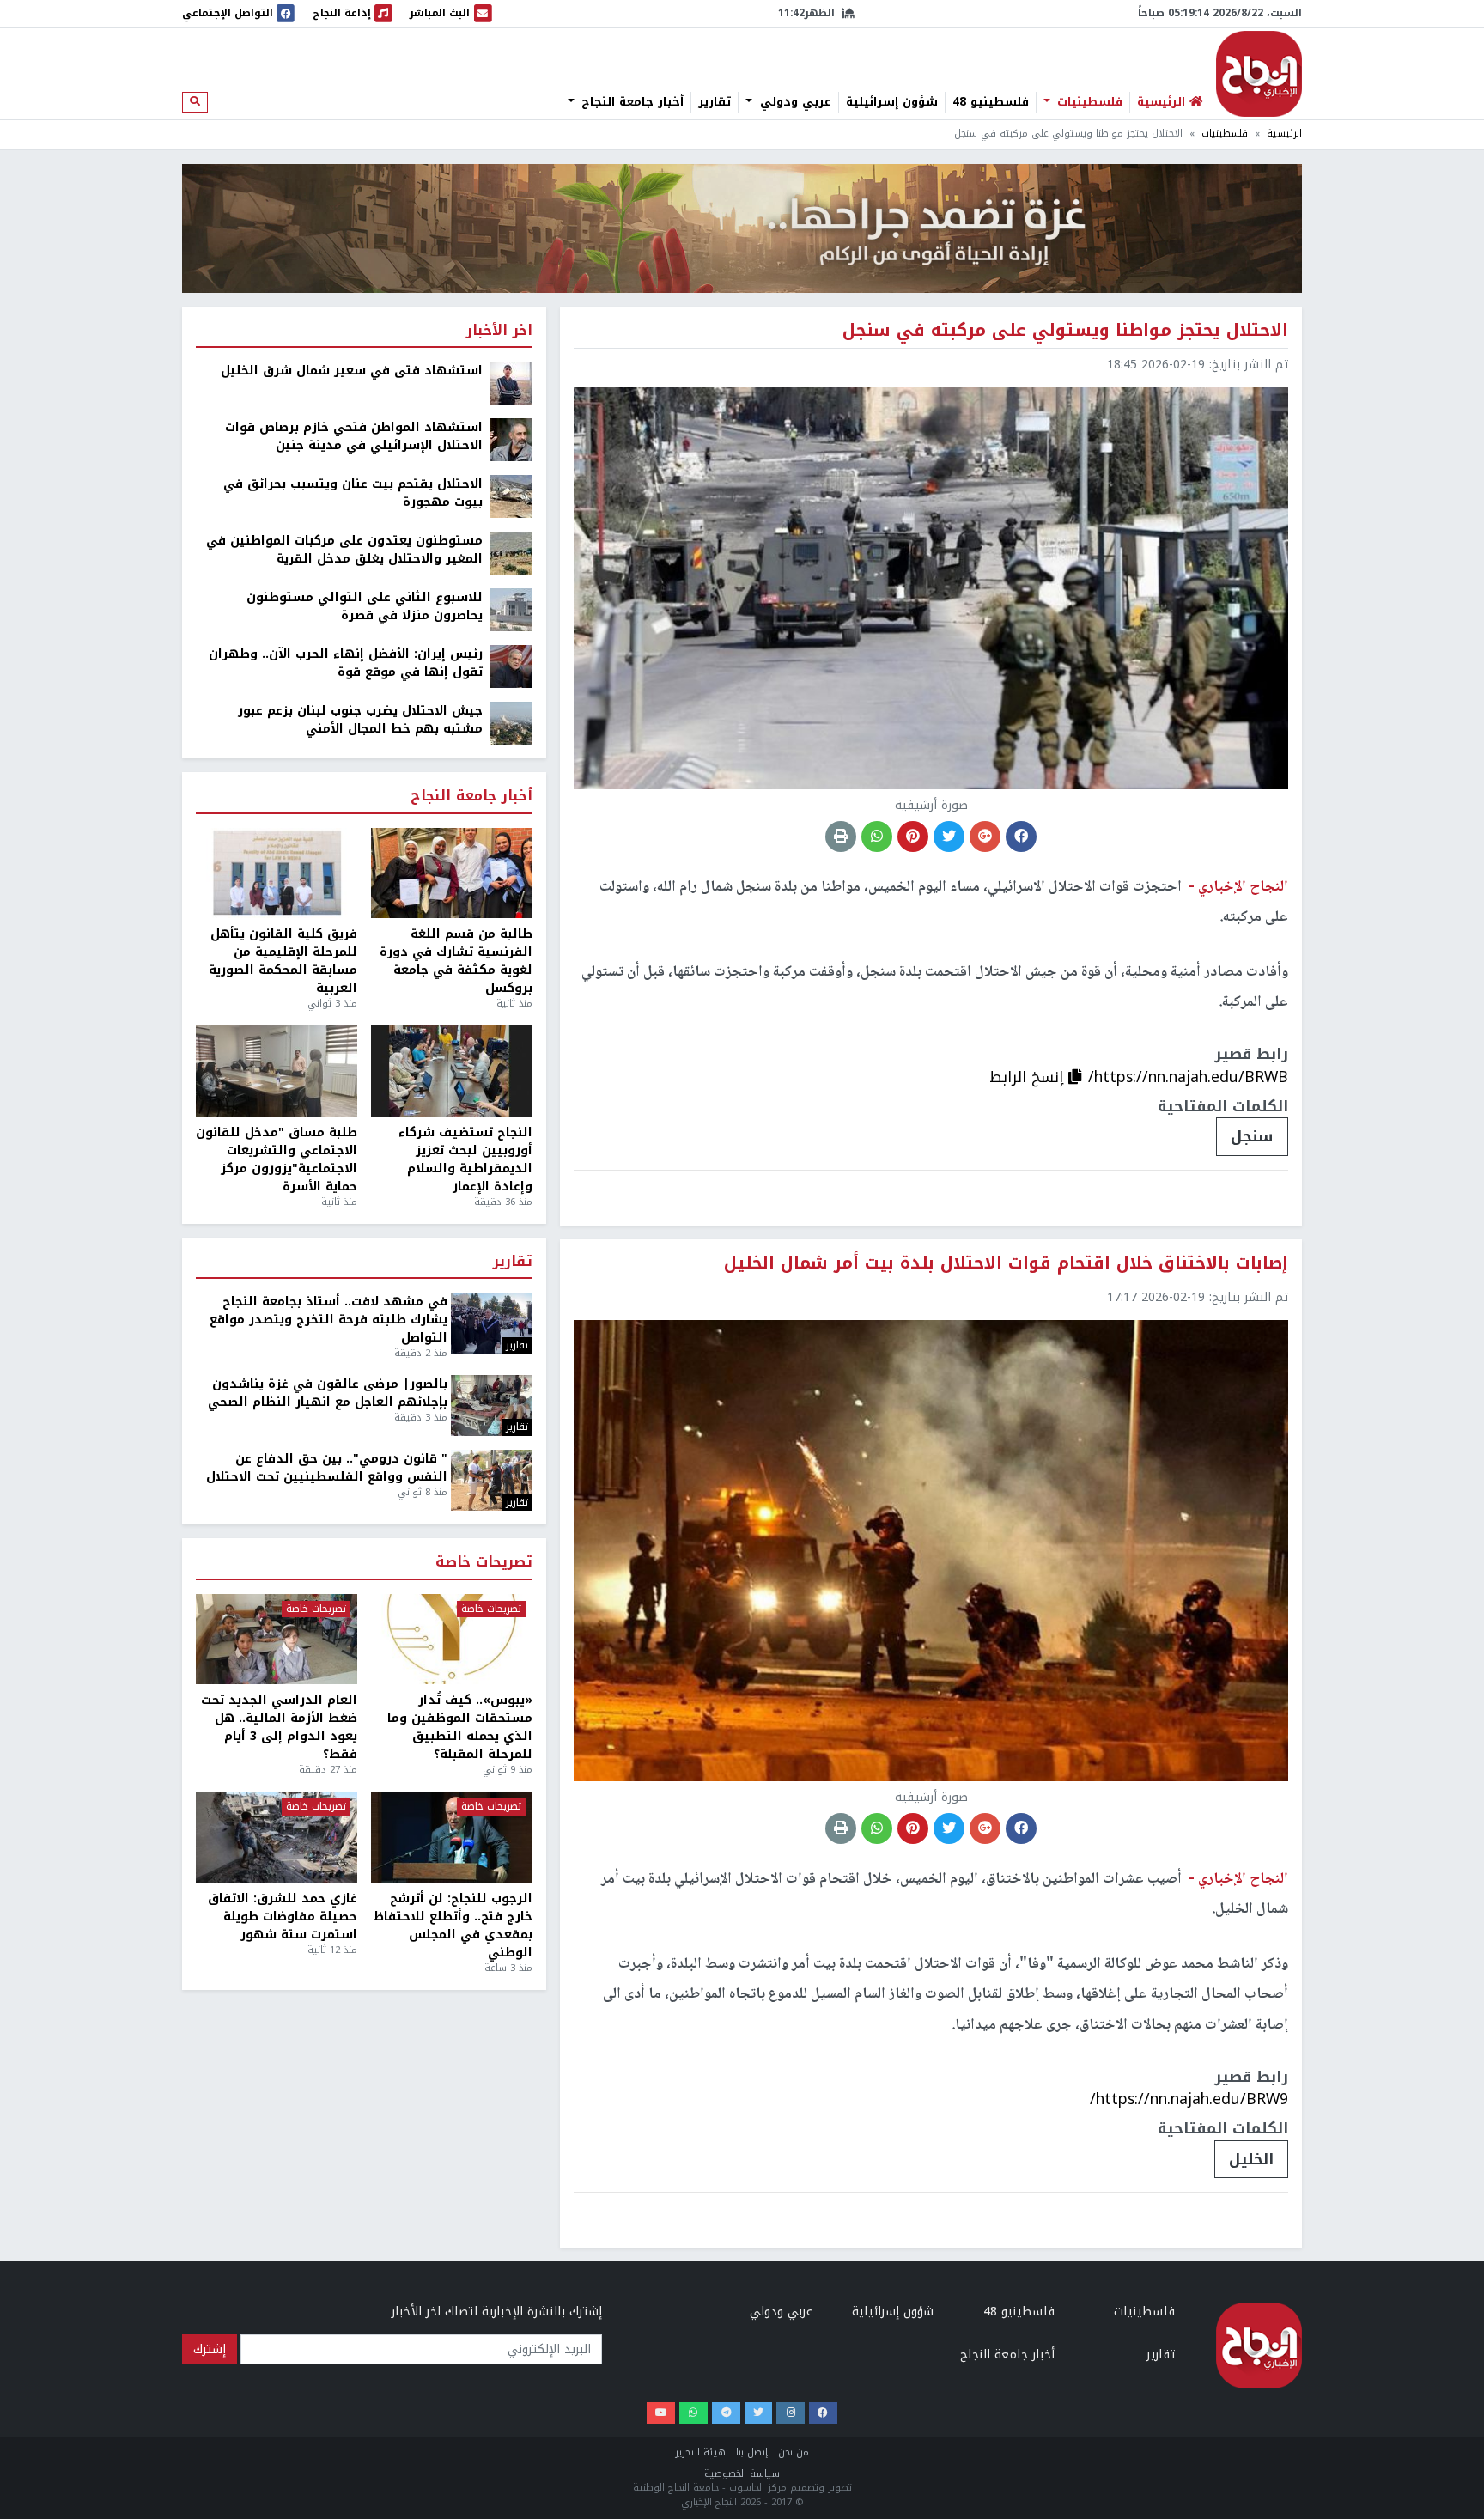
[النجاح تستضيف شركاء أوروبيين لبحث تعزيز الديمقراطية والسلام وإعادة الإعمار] (452, 1071)
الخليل (1251, 2159)
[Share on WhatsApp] (877, 837)
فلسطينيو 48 (991, 102)
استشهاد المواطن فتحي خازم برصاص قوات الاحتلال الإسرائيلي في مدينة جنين (354, 436)
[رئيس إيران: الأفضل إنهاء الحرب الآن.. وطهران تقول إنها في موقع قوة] (511, 666)
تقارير (715, 102)
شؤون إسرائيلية (892, 102)
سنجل (1252, 1136)
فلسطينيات (1088, 102)
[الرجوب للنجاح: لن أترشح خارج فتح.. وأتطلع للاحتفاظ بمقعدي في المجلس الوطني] (452, 1837)
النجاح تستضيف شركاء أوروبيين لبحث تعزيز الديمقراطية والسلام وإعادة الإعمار (465, 1159)
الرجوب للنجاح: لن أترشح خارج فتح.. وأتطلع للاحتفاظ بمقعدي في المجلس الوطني (453, 1926)
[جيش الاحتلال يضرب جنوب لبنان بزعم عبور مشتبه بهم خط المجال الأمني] (511, 723)
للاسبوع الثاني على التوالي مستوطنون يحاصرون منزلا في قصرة (365, 606)
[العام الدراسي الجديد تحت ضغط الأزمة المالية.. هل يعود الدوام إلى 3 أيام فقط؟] (277, 1640)
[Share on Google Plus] (985, 837)
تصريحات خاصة (484, 1563)
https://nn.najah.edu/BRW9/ (1189, 2099)
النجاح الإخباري (1259, 74)
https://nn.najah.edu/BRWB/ (1188, 1077)
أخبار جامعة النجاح (630, 102)
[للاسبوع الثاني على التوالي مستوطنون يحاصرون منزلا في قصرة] (511, 609)
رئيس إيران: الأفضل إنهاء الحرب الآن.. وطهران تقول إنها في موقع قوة (346, 663)
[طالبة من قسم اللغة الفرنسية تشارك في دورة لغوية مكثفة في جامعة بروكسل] (452, 873)
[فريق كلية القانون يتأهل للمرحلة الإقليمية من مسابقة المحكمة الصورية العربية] (277, 873)
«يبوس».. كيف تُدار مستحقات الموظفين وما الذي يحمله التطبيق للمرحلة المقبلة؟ (460, 1727)
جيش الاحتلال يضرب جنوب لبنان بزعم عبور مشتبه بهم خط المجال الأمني (360, 720)
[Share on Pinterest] (913, 837)
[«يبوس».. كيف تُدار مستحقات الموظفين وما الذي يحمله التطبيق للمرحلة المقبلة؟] (452, 1640)
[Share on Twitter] (949, 837)
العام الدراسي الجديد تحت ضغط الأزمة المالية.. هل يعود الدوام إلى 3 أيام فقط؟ (279, 1727)
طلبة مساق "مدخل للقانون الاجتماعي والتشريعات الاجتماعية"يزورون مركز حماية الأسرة (277, 1159)
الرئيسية (1284, 134)
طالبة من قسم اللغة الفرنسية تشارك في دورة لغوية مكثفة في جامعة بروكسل (456, 961)
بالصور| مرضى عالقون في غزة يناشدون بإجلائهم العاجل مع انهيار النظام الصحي (328, 1393)
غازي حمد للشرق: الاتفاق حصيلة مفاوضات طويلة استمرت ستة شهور (283, 1917)
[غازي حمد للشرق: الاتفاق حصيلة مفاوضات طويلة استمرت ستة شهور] (277, 1837)
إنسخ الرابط (1029, 1077)
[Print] (841, 837)
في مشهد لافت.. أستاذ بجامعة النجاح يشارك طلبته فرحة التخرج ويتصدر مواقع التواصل (328, 1320)
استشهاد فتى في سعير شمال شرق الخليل (352, 371)
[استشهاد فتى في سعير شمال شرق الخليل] (511, 383)
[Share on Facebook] (1021, 837)
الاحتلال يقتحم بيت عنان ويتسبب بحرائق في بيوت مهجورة (353, 493)
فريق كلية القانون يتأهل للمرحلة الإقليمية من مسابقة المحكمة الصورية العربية (283, 961)
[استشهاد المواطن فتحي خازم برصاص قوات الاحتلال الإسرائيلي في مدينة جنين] (511, 439)
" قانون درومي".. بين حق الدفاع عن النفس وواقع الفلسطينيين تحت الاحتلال (327, 1468)
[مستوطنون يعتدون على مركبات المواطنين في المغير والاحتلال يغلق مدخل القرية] (511, 553)
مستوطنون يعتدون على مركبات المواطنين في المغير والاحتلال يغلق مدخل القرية (344, 550)
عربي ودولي (794, 102)
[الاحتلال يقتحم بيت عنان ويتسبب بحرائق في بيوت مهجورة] (511, 496)
